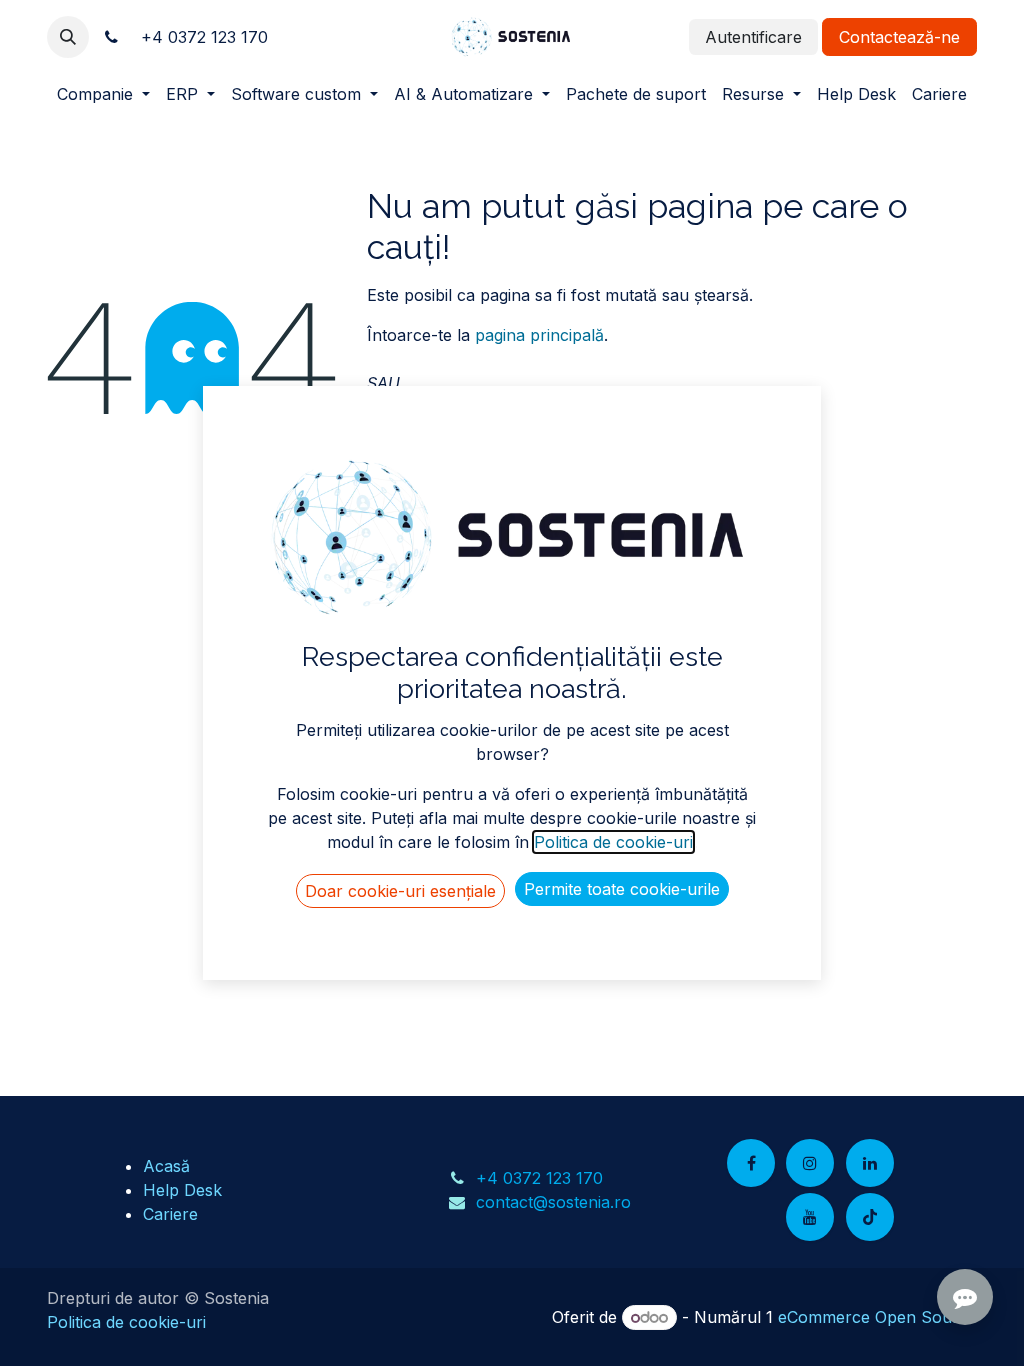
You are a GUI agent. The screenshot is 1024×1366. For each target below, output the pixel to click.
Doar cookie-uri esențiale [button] (400, 891)
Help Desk (182, 1190)
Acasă (166, 1166)
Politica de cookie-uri (126, 1322)
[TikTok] (870, 1217)
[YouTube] (810, 1217)
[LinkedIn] (870, 1163)
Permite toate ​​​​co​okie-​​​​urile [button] (622, 889)
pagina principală (539, 335)
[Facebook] (751, 1163)
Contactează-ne (899, 37)
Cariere (170, 1214)
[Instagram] (810, 1163)
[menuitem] (103, 94)
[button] (68, 37)
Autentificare (753, 37)
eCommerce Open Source (877, 1317)
